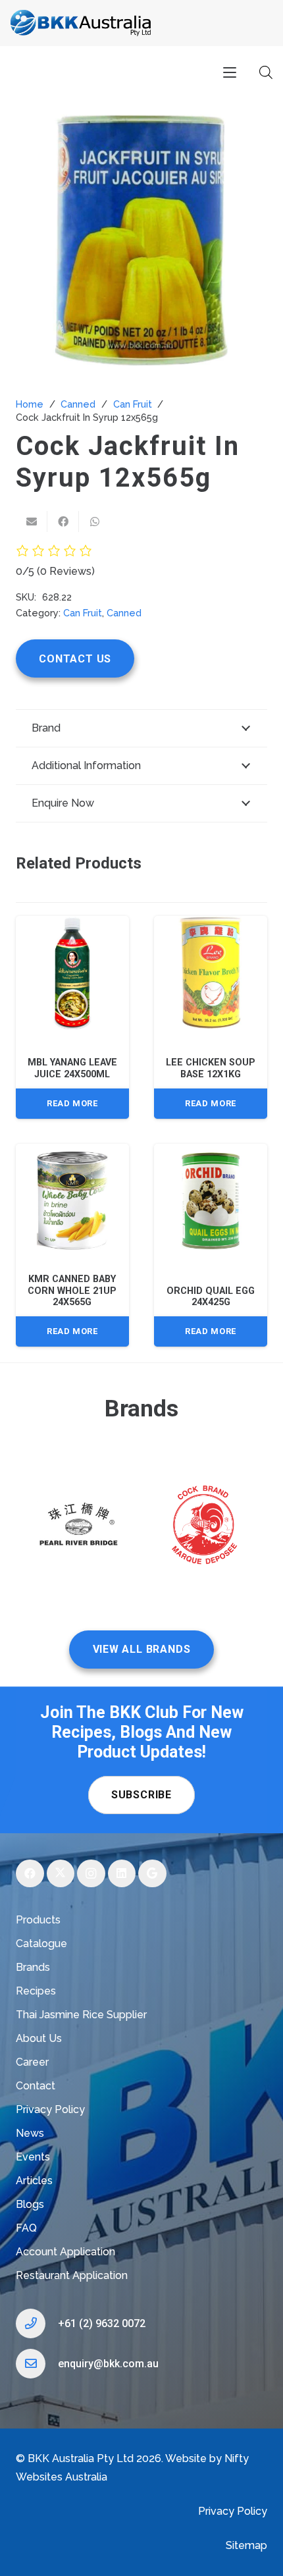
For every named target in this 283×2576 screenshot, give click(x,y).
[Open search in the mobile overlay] (266, 72)
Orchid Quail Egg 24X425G (211, 1297)
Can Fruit (133, 404)
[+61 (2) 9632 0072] (37, 2323)
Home (30, 404)
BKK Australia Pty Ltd (81, 2458)
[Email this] (32, 522)
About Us (39, 2038)
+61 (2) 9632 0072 (102, 2323)
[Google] (152, 1874)
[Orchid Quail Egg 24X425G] (211, 1200)
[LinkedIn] (122, 1874)
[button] (230, 72)
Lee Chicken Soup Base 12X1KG (211, 1068)
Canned (78, 404)
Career (32, 2062)
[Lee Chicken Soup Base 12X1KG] (211, 973)
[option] (79, 1528)
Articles (34, 2181)
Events (33, 2157)
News (30, 2133)
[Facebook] (30, 1874)
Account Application (65, 2252)
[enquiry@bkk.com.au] (37, 2364)
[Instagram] (91, 1874)
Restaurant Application (72, 2275)
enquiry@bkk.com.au (108, 2364)
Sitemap (246, 2545)
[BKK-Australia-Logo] (81, 23)
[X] (61, 1874)
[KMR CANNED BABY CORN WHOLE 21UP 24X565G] (72, 1200)
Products (38, 1920)
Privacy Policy (50, 2109)
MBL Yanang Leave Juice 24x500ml (72, 1068)
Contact (36, 2086)
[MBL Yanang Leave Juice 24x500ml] (72, 973)
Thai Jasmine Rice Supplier (81, 2015)
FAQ (26, 2228)
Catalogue (41, 1944)
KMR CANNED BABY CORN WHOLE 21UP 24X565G (72, 1291)
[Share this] (63, 522)
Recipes (36, 1991)
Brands (33, 1967)
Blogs (30, 2204)
